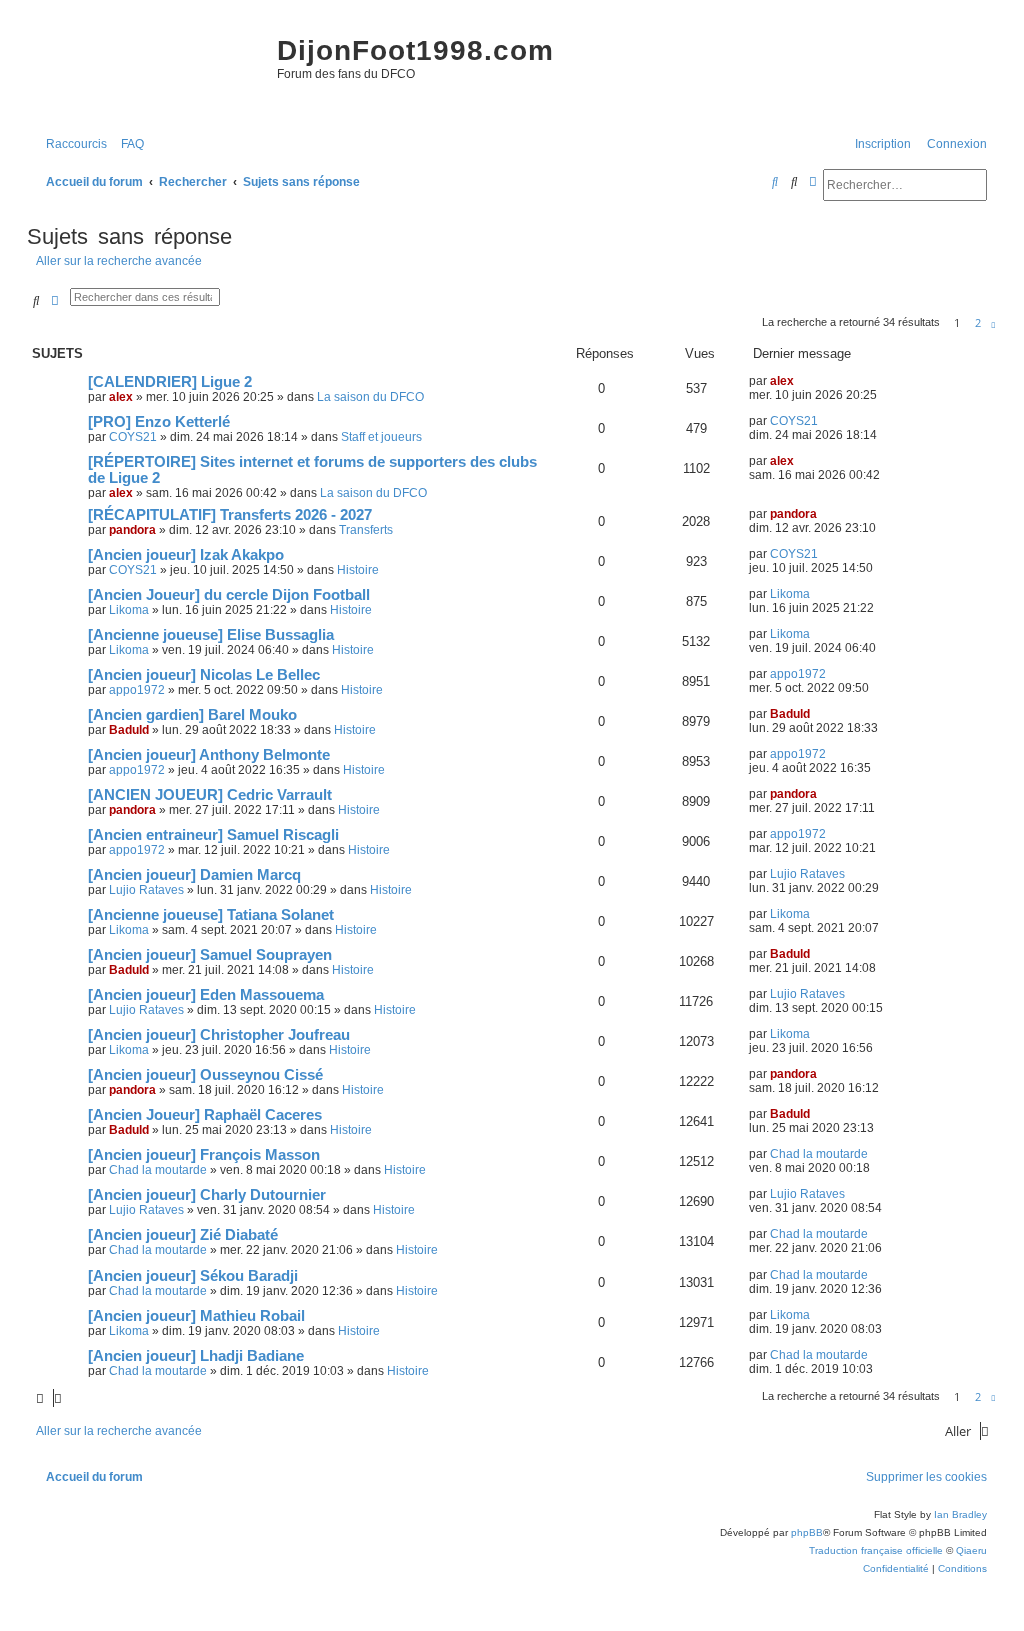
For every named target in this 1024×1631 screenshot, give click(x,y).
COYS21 (133, 437)
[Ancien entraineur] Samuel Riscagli (213, 835)
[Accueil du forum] (147, 70)
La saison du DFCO (370, 397)
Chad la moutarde (158, 1170)
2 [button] (978, 322)
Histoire (358, 570)
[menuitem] (128, 144)
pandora (132, 530)
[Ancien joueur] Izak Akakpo (186, 555)
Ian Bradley (960, 1514)
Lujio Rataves (146, 890)
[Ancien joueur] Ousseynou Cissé (205, 1075)
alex (121, 397)
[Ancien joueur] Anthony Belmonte (209, 755)
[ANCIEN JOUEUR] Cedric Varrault (210, 795)
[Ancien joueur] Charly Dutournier (207, 1195)
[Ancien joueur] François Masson (204, 1155)
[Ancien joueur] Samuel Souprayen (210, 955)
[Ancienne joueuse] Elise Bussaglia (211, 635)
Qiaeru (971, 1550)
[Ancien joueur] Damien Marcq (194, 875)
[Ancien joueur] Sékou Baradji (193, 1276)
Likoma (129, 610)
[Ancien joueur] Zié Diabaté (183, 1235)
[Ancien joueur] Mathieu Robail (196, 1316)
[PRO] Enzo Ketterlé (159, 422)
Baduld (129, 730)
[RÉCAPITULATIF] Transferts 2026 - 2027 (230, 515)
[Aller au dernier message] (801, 381)
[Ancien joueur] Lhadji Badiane (196, 1356)
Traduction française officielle (876, 1550)
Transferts (366, 530)
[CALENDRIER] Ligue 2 (170, 382)
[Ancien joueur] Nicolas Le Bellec (204, 675)
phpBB (807, 1532)
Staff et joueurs (381, 437)
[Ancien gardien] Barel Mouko (192, 715)
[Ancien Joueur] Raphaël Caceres (205, 1115)
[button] (993, 323)
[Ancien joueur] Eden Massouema (206, 995)
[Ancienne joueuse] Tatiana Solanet (211, 915)
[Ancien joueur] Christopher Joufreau (219, 1035)
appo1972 (137, 690)
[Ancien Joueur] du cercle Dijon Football (229, 595)
